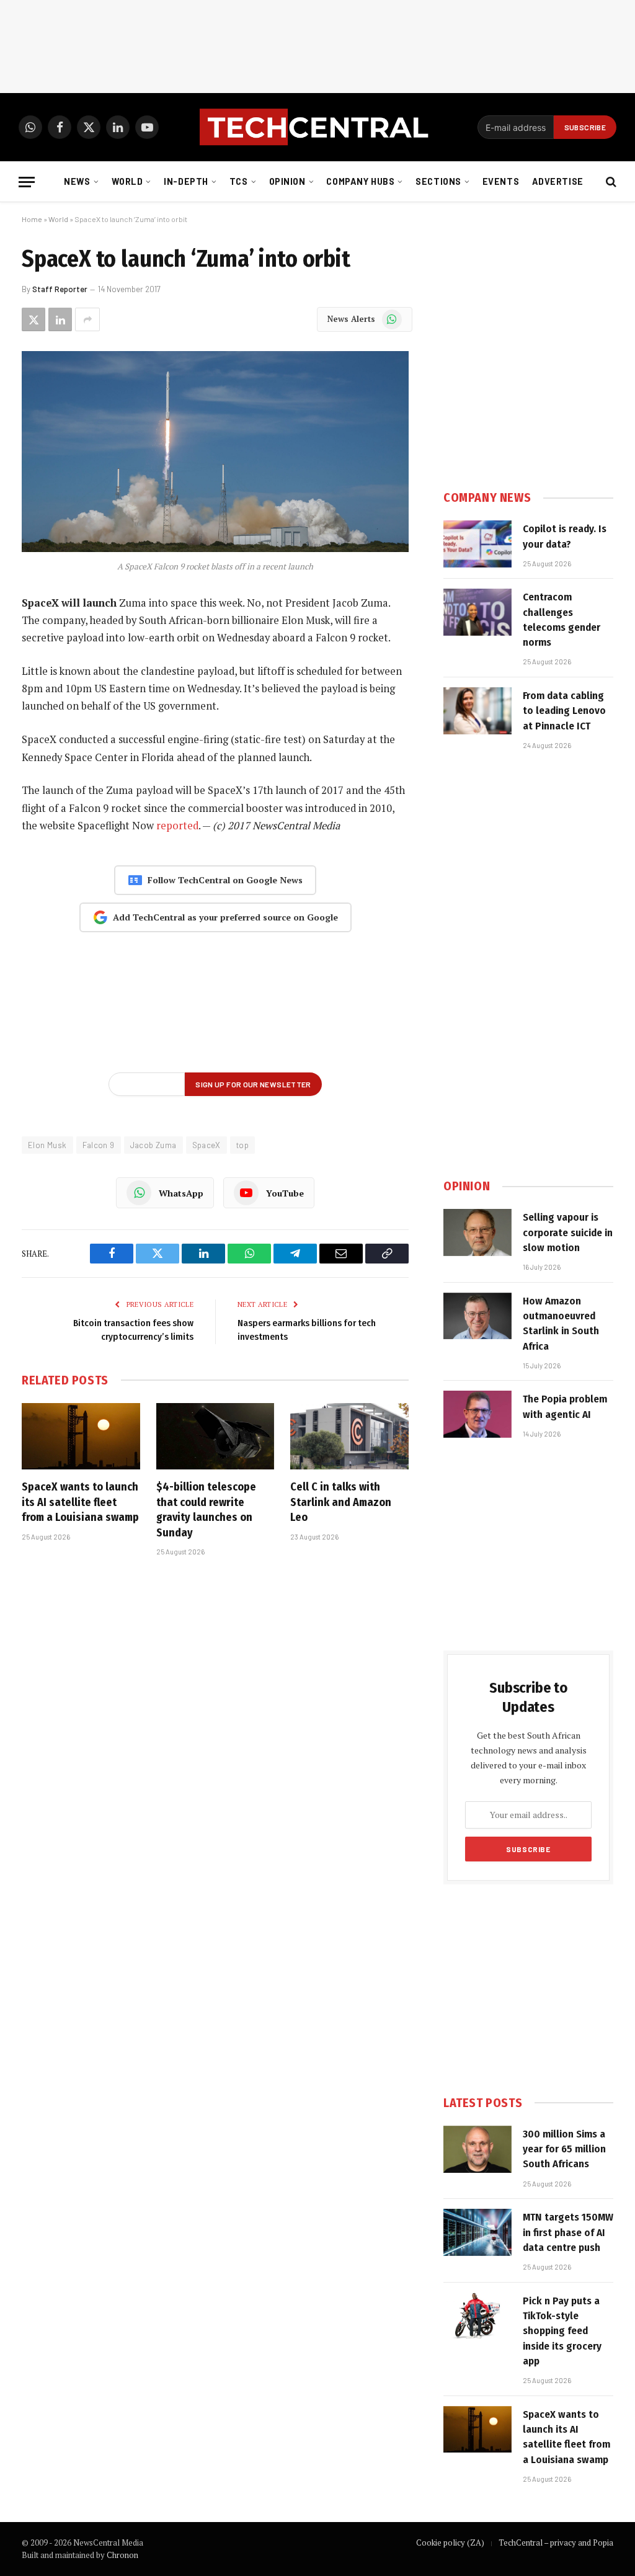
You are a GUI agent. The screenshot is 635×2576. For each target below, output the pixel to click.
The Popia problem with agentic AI (565, 1406)
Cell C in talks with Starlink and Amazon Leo (341, 1502)
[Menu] (27, 182)
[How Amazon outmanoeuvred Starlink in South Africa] (477, 1316)
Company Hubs (360, 181)
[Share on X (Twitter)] (33, 319)
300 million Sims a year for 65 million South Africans (564, 2149)
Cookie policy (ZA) (450, 2543)
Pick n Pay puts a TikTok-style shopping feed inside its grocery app (562, 2331)
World (127, 181)
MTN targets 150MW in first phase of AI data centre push (568, 2232)
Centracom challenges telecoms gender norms (562, 620)
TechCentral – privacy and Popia (556, 2543)
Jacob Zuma (153, 1145)
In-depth (186, 181)
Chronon (122, 2555)
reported (177, 826)
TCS (239, 181)
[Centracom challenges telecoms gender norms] (477, 612)
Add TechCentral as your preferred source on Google (225, 917)
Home (32, 219)
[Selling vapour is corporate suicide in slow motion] (477, 1232)
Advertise (558, 181)
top (242, 1145)
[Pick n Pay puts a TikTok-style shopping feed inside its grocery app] (477, 2316)
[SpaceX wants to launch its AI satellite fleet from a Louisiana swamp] (81, 1436)
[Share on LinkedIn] (60, 319)
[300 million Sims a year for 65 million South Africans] (477, 2149)
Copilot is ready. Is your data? (565, 536)
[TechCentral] (317, 127)
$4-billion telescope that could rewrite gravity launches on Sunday (206, 1509)
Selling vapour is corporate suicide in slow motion (568, 1232)
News (77, 181)
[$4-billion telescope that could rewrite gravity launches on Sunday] (215, 1436)
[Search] (610, 182)
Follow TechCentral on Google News (225, 880)
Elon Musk (47, 1145)
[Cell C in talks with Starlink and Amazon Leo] (349, 1436)
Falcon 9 (99, 1145)
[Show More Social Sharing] (87, 319)
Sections (438, 181)
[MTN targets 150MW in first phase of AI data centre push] (477, 2232)
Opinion (287, 181)
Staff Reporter (60, 289)
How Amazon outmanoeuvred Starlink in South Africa (561, 1324)
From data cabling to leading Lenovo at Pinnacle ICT (564, 711)
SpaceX (206, 1145)
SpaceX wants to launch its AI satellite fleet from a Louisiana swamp (80, 1502)
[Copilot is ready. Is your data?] (477, 544)
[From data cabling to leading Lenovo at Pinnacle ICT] (477, 711)
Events (501, 181)
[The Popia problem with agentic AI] (477, 1414)
